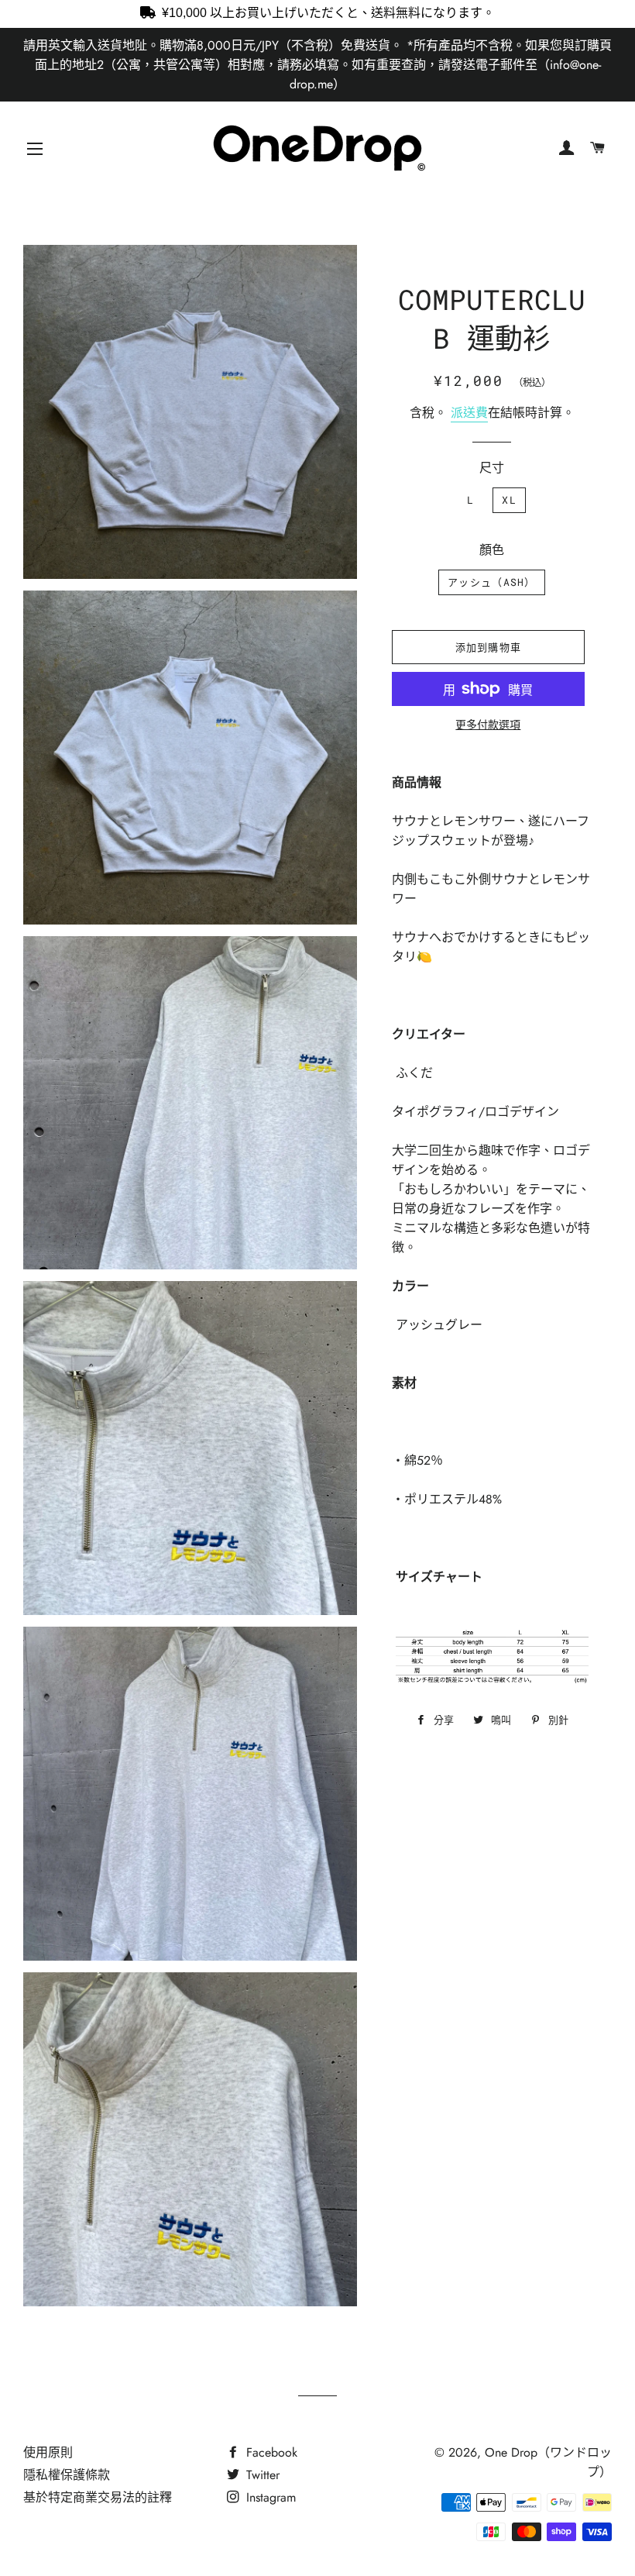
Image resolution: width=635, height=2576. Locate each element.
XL (509, 500)
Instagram (269, 2497)
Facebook (270, 2452)
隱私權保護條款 (67, 2475)
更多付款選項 (488, 725)
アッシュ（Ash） (492, 582)
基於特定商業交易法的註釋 (98, 2497)
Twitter (261, 2475)
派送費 (469, 413)
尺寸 (492, 468)
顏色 (492, 550)
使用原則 (48, 2452)
